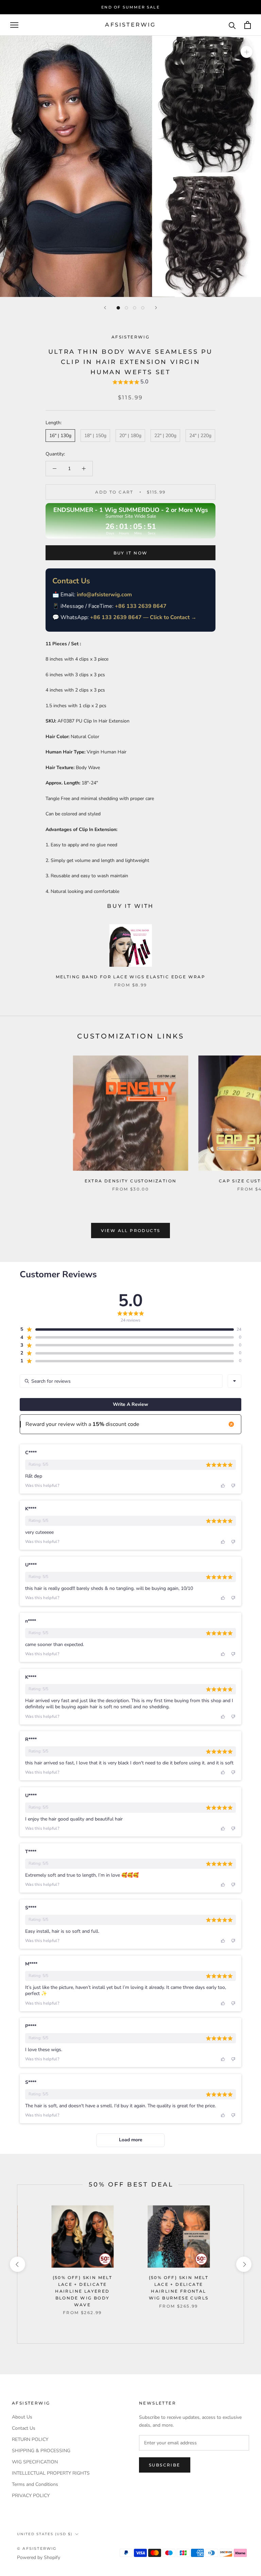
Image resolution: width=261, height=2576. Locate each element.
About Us (22, 2417)
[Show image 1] (118, 308)
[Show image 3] (135, 308)
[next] (243, 2264)
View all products (131, 1231)
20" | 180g (130, 436)
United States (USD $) (45, 2534)
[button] (130, 383)
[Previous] (105, 308)
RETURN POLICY (30, 2439)
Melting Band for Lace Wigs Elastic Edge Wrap (131, 977)
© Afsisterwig (37, 2548)
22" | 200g (165, 436)
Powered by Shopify (39, 2557)
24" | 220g (200, 436)
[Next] (156, 308)
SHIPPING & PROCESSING (41, 2451)
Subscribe (165, 2465)
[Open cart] (248, 25)
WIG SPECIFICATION (35, 2462)
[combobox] (234, 1381)
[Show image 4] (143, 308)
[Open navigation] (14, 25)
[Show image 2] (126, 308)
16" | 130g (60, 436)
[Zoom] (247, 52)
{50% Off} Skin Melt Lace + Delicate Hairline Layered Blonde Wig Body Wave (83, 2291)
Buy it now (131, 553)
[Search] (232, 25)
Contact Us (24, 2428)
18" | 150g (95, 436)
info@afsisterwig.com (104, 595)
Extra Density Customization (131, 1181)
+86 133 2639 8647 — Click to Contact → (143, 617)
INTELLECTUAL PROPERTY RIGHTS (51, 2473)
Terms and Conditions (35, 2484)
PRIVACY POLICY (31, 2496)
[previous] (17, 2264)
